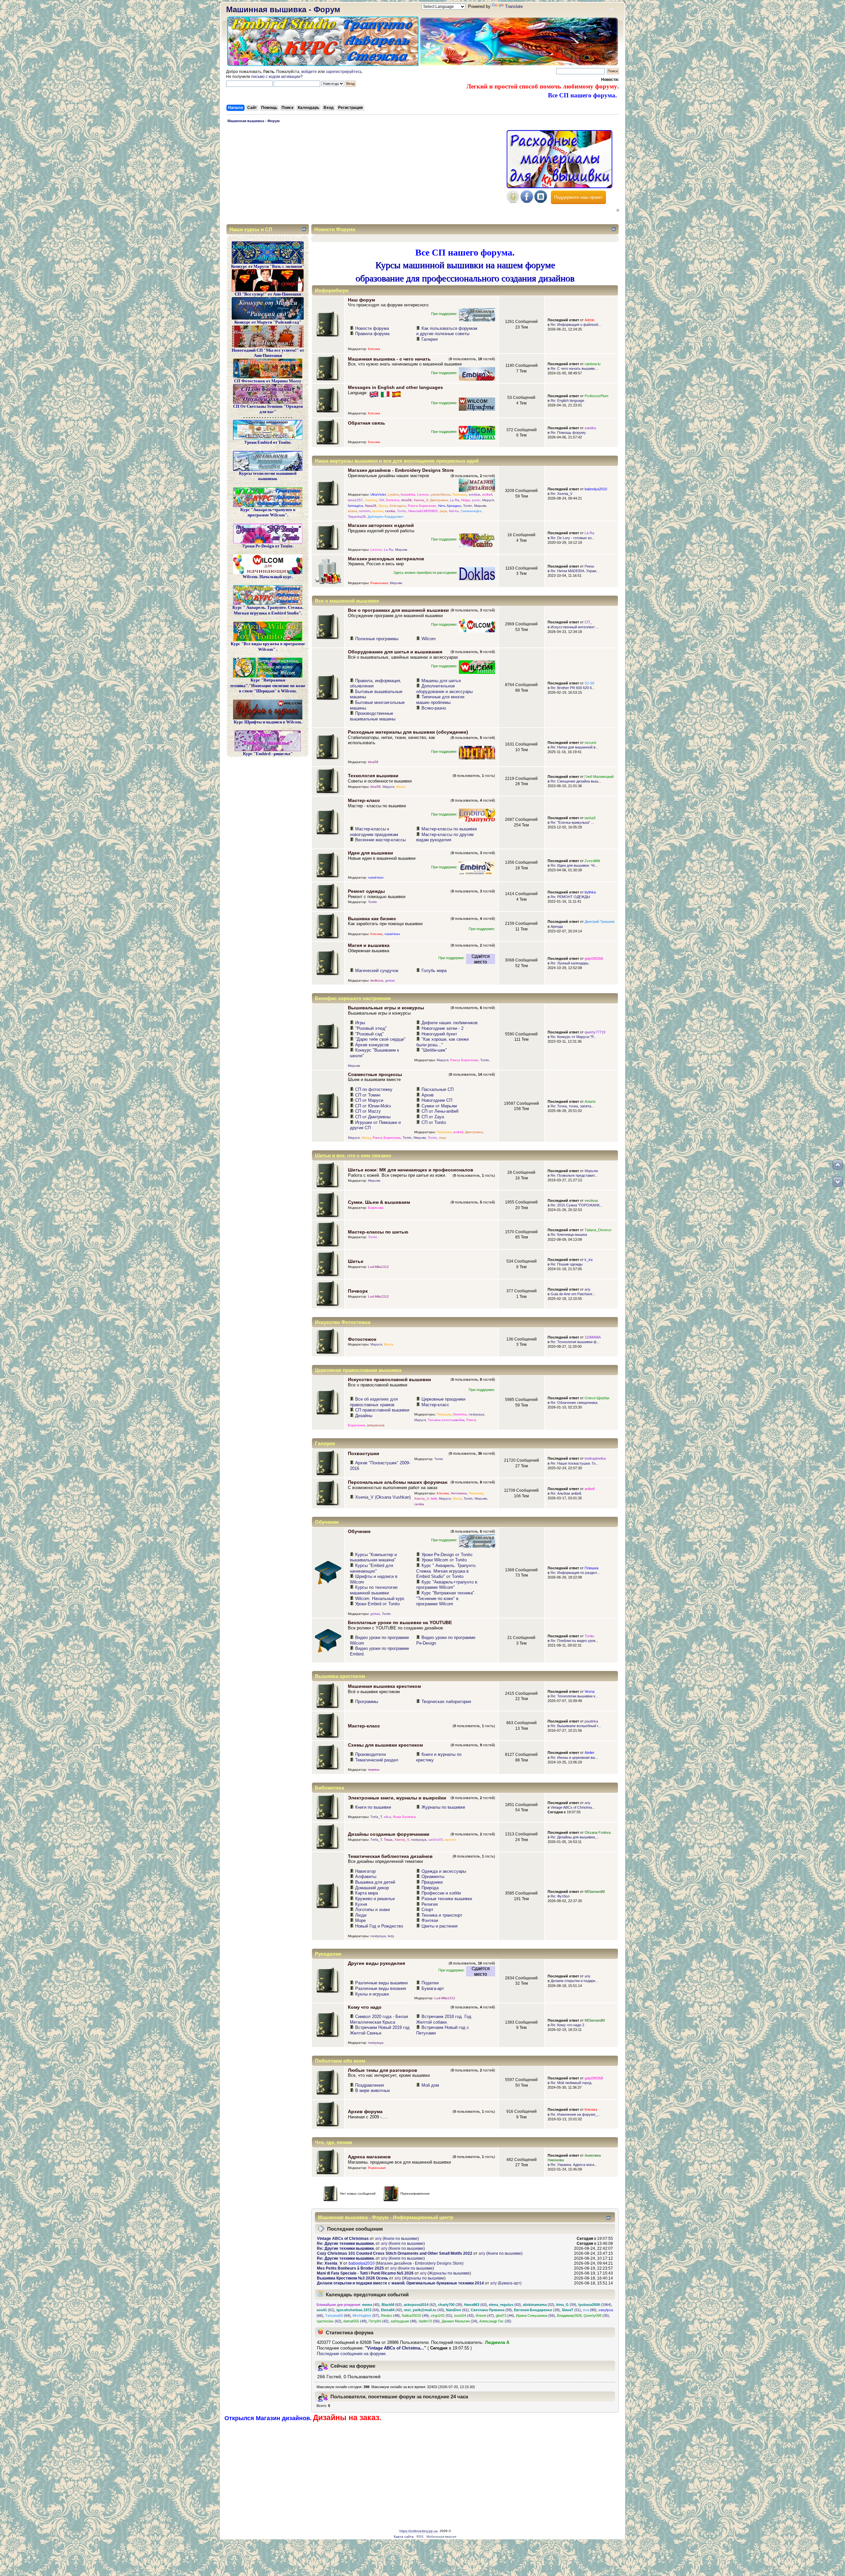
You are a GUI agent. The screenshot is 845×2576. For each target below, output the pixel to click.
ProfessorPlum (596, 396)
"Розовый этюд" (371, 1028)
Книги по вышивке (373, 1807)
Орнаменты (433, 1877)
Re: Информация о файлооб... (576, 325)
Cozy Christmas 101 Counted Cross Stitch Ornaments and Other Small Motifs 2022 (395, 2253)
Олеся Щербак (597, 1398)
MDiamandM (595, 1892)
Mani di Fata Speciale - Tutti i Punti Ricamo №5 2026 (365, 2273)
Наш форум (361, 300)
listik (434, 1498)
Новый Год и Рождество (379, 1926)
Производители (371, 1754)
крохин (378, 511)
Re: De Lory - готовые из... (573, 538)
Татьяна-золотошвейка (446, 1420)
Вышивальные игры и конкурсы (386, 1008)
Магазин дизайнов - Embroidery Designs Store (401, 470)
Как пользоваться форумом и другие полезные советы (447, 331)
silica (388, 1817)
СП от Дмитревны (373, 1117)
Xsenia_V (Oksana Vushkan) (383, 1497)
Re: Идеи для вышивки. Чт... (574, 865)
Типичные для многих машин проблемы (440, 700)
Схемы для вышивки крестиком (385, 1745)
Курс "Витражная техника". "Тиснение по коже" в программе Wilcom (446, 1598)
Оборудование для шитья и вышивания (395, 652)
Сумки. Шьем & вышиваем (379, 1202)
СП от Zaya (433, 1117)
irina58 (406, 500)
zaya (443, 511)
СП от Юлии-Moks (373, 1106)
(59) (566, 2305)
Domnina (393, 500)
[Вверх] (838, 1165)
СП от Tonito (434, 1122)
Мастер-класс (364, 800)
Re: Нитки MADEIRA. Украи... (575, 571)
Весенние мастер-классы (380, 840)
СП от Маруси (369, 1100)
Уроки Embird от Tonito (377, 1604)
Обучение (359, 1531)
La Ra (455, 500)
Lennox (423, 494)
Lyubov (393, 494)
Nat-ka (454, 511)
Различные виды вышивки (381, 1983)
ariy (588, 1289)
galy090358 (594, 958)
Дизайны (364, 1416)
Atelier (590, 1753)
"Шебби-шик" (434, 1050)
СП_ (588, 622)
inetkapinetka (595, 1458)
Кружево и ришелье (375, 1899)
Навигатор (365, 1871)
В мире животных (373, 2090)
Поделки (430, 1983)
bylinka (590, 892)
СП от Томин (368, 1095)
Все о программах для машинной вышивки (398, 610)
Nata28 (371, 506)
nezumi (590, 743)
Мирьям (480, 506)
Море (360, 1920)
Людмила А (497, 2342)
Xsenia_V (421, 500)
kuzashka (408, 494)
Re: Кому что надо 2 (567, 2025)
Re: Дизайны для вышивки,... (575, 1837)
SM (381, 500)
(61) (325, 2310)
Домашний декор (372, 1888)
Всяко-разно (434, 708)
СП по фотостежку (374, 1089)
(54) (358, 2310)
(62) (392, 2305)
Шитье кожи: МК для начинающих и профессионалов (411, 1170)
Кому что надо (365, 2007)
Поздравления (370, 2085)
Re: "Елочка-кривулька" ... (572, 822)
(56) (535, 2315)
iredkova (377, 980)
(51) (571, 2310)
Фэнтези (430, 1920)
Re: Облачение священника (574, 1403)
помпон (374, 1770)
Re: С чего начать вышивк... (574, 368)
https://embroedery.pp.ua (419, 2531)
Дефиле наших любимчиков (450, 1023)
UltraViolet (378, 494)
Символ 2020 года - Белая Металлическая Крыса (379, 2019)
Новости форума (372, 328)
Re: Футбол (560, 1896)
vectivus (591, 1201)
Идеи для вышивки (371, 853)
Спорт (427, 1910)
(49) (415, 2315)
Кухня (361, 1904)
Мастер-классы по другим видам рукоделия (445, 837)
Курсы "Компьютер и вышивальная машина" (373, 1557)
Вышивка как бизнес (372, 919)
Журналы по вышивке (443, 1807)
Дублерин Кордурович (386, 517)
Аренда (557, 926)
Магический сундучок (377, 971)
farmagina (355, 506)
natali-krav (376, 877)
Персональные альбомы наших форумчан (398, 1482)
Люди (361, 1915)
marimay (371, 500)
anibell (487, 494)
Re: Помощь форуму (568, 433)
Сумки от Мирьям (439, 1106)
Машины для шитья (441, 681)
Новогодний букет (439, 1034)
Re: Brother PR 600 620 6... (573, 688)
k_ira (589, 1260)
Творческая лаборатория (446, 1702)
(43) (424, 2310)
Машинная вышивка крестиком (384, 1686)
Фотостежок (362, 1339)
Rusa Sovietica (405, 1817)
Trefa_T (376, 1817)
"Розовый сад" (370, 1034)
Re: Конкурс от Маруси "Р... (573, 1037)
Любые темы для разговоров (383, 2070)
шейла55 (436, 1840)
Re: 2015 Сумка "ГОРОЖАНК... (576, 1205)
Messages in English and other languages (395, 387)
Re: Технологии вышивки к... (574, 1696)
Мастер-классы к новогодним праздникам (374, 832)
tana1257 (355, 500)
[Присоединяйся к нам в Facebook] (527, 202)
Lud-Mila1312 (378, 1267)
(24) (459, 2321)
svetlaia (474, 494)
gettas (390, 980)
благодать (398, 506)
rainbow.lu (592, 364)
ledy (391, 1936)
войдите (309, 72)
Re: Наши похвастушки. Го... (575, 1463)
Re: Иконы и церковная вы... (574, 1758)
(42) (391, 2310)
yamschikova (440, 494)
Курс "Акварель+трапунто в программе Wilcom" (447, 1585)
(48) (390, 2315)
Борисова (376, 1208)
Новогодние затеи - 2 (442, 1028)
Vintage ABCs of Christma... (573, 1807)
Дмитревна (439, 500)
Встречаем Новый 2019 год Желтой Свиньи (380, 2030)
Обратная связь (367, 423)
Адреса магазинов (369, 2157)
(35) (596, 2315)
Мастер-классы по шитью (378, 1232)
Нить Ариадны (450, 506)
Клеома (374, 349)
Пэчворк (358, 1291)
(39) (450, 2305)
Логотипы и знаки (372, 1910)
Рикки (589, 566)
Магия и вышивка (369, 945)
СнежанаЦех (471, 511)
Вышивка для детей (375, 1882)
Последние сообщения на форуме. (352, 2354)
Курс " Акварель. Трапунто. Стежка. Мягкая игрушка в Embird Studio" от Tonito (446, 1571)
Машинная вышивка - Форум (283, 9)
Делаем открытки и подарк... (574, 1981)
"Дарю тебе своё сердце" (380, 1039)
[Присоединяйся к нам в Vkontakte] (541, 202)
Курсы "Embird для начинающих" (372, 1568)
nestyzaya (476, 1414)
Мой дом (430, 2085)
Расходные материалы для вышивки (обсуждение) (408, 732)
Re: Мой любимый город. (571, 2083)
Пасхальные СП (438, 1089)
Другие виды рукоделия (376, 1963)
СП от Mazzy (368, 1111)
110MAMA (593, 1337)
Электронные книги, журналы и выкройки (397, 1798)
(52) (539, 2305)
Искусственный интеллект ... (575, 627)
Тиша (388, 1840)
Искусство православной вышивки (389, 1379)
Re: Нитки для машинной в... (575, 747)
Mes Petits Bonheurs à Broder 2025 (350, 2268)
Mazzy (383, 506)
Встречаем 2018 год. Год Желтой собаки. (444, 2019)
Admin (590, 320)
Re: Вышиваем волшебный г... (576, 1726)
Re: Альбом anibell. (566, 1493)
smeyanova (376, 1425)
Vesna (590, 1691)
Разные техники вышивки (447, 1899)
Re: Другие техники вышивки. (346, 2244)
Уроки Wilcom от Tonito (444, 1560)
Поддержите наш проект (578, 197)
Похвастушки (364, 1453)
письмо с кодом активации (276, 77)
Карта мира (367, 1893)
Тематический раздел (377, 1760)
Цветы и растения (439, 1926)
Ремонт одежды (366, 891)
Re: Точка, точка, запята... (572, 1106)
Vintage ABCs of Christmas (343, 2239)
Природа (430, 1888)
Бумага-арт (433, 1988)
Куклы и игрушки (372, 1994)
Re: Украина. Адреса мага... (574, 2165)
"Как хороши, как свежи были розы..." (442, 1042)
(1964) (595, 2305)
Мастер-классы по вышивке (449, 829)
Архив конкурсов (372, 1045)
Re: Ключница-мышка (569, 1235)
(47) (485, 2315)
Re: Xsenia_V (561, 494)
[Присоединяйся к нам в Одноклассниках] (513, 202)
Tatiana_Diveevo (598, 1230)
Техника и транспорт (442, 1915)
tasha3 (590, 818)
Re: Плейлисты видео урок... (575, 1641)
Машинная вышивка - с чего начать (389, 359)
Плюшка (591, 1568)
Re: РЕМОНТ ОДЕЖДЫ (570, 897)
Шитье (356, 1261)
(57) (366, 2315)
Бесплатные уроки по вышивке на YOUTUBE (400, 1622)
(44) (505, 2315)
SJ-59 (589, 683)
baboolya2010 (596, 489)
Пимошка (459, 494)
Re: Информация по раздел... (575, 1573)
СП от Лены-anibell (440, 1111)
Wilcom (429, 639)
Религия (430, 1904)
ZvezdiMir (592, 861)
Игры (360, 1023)
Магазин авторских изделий (381, 525)
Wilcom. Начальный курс (380, 1599)
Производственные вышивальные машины (373, 716)
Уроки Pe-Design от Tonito (447, 1555)
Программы (367, 1702)
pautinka (591, 1721)
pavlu (476, 500)
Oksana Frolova (598, 1832)
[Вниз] (838, 1182)
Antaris (590, 1101)
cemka (390, 511)
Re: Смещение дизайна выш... (576, 781)
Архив (428, 1095)
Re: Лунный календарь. (570, 963)
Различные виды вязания (381, 1988)
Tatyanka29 (357, 517)
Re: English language (567, 400)
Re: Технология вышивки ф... (575, 1342)
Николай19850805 (423, 511)
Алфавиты (366, 1877)
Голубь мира (434, 971)
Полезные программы (377, 639)
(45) (371, 2305)
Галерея (430, 339)
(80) (590, 2310)
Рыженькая (379, 583)
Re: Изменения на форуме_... (575, 2114)
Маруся (488, 500)
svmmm (365, 511)
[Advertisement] (365, 175)
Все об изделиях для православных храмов (374, 1402)
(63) (475, 2305)
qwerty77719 (595, 1032)
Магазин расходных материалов (386, 559)
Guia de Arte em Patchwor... (573, 1294)
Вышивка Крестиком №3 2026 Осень (353, 2278)
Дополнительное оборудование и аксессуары (444, 689)
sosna (353, 511)
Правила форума (372, 334)
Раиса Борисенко (422, 506)
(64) (338, 2315)
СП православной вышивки (382, 1410)
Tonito (402, 511)
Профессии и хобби (441, 1893)
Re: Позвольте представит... (574, 1175)
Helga (466, 500)
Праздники (432, 1882)
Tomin (468, 506)
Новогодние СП (437, 1100)
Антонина (459, 1493)
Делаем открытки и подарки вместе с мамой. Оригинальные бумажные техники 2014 (400, 2283)
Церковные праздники (443, 1399)
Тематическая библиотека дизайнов (390, 1856)
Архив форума (365, 2111)
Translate (514, 6)
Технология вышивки (373, 776)
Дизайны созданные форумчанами (389, 1834)
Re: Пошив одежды (567, 1264)
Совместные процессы (375, 1074)
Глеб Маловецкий (599, 777)
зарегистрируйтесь (344, 72)
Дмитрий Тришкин (600, 922)
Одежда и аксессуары (444, 1871)
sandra (590, 428)
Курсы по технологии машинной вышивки (374, 1590)
